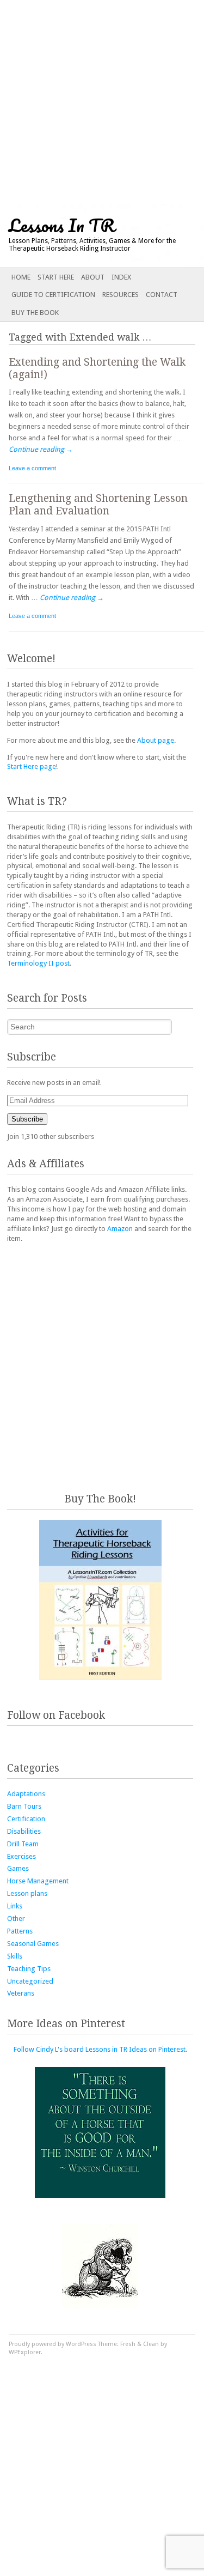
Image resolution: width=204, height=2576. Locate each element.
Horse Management (38, 1881)
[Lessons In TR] (82, 236)
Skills (15, 1956)
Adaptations (26, 1794)
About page (156, 740)
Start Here (56, 277)
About (93, 277)
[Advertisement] (102, 102)
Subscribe (27, 1119)
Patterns (20, 1931)
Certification (26, 1819)
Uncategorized (30, 1981)
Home (21, 277)
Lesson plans (27, 1893)
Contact (162, 295)
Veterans (21, 1993)
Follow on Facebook (56, 1715)
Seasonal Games (33, 1944)
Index (121, 277)
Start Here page (32, 766)
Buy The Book (35, 313)
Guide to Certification (53, 295)
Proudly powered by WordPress (52, 2344)
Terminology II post (38, 963)
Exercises (21, 1856)
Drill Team (23, 1844)
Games (18, 1868)
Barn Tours (24, 1806)
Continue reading (41, 449)
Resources (120, 295)
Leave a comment (32, 468)
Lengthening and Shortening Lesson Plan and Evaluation (98, 505)
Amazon (120, 1229)
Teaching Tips (29, 1969)
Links (15, 1906)
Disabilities (24, 1831)
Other (16, 1919)
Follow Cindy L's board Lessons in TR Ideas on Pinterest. (100, 2049)
